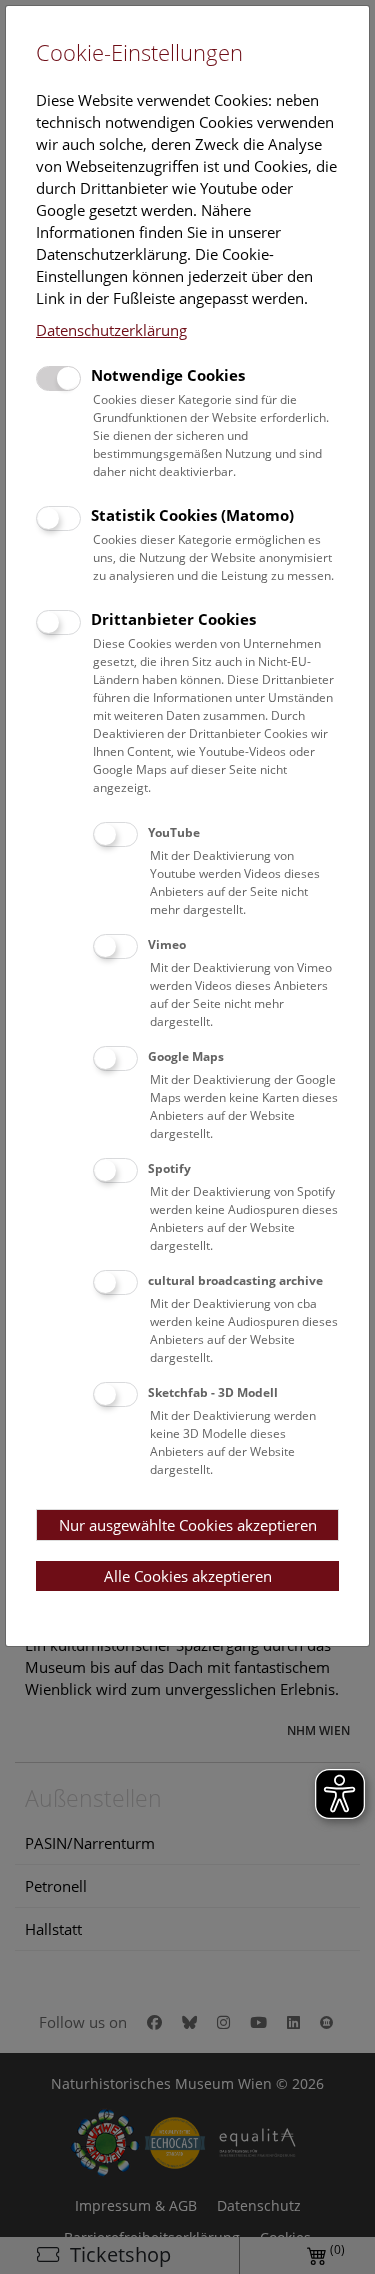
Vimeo (167, 944)
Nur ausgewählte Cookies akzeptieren (188, 1525)
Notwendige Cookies (168, 375)
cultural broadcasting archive (235, 1280)
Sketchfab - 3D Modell (213, 1392)
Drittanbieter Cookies (173, 619)
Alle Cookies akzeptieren (188, 1576)
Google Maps (186, 1056)
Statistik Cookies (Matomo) (192, 515)
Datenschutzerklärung (111, 330)
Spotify (169, 1168)
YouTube (174, 832)
